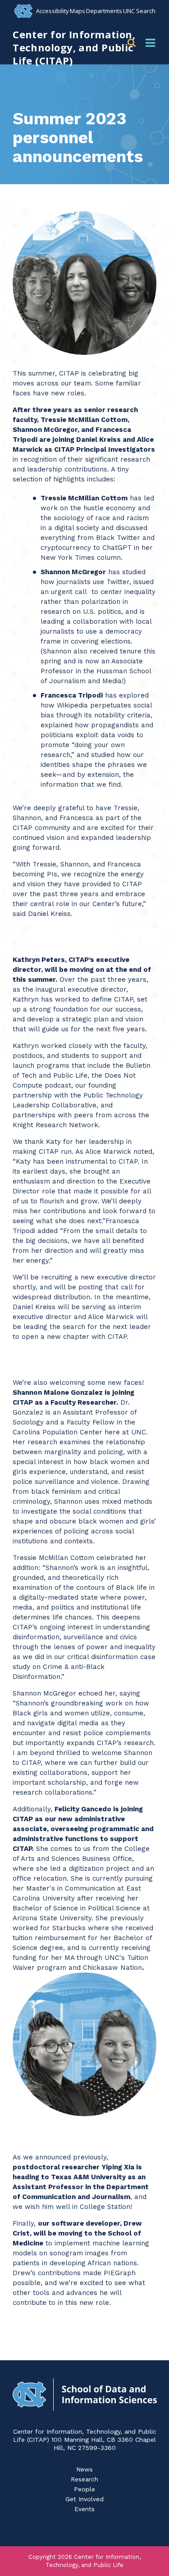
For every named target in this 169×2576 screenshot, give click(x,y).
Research (84, 2479)
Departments (104, 11)
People (84, 2489)
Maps (78, 11)
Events (84, 2509)
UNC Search (139, 11)
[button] (133, 43)
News (84, 2469)
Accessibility (53, 11)
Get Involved (84, 2499)
